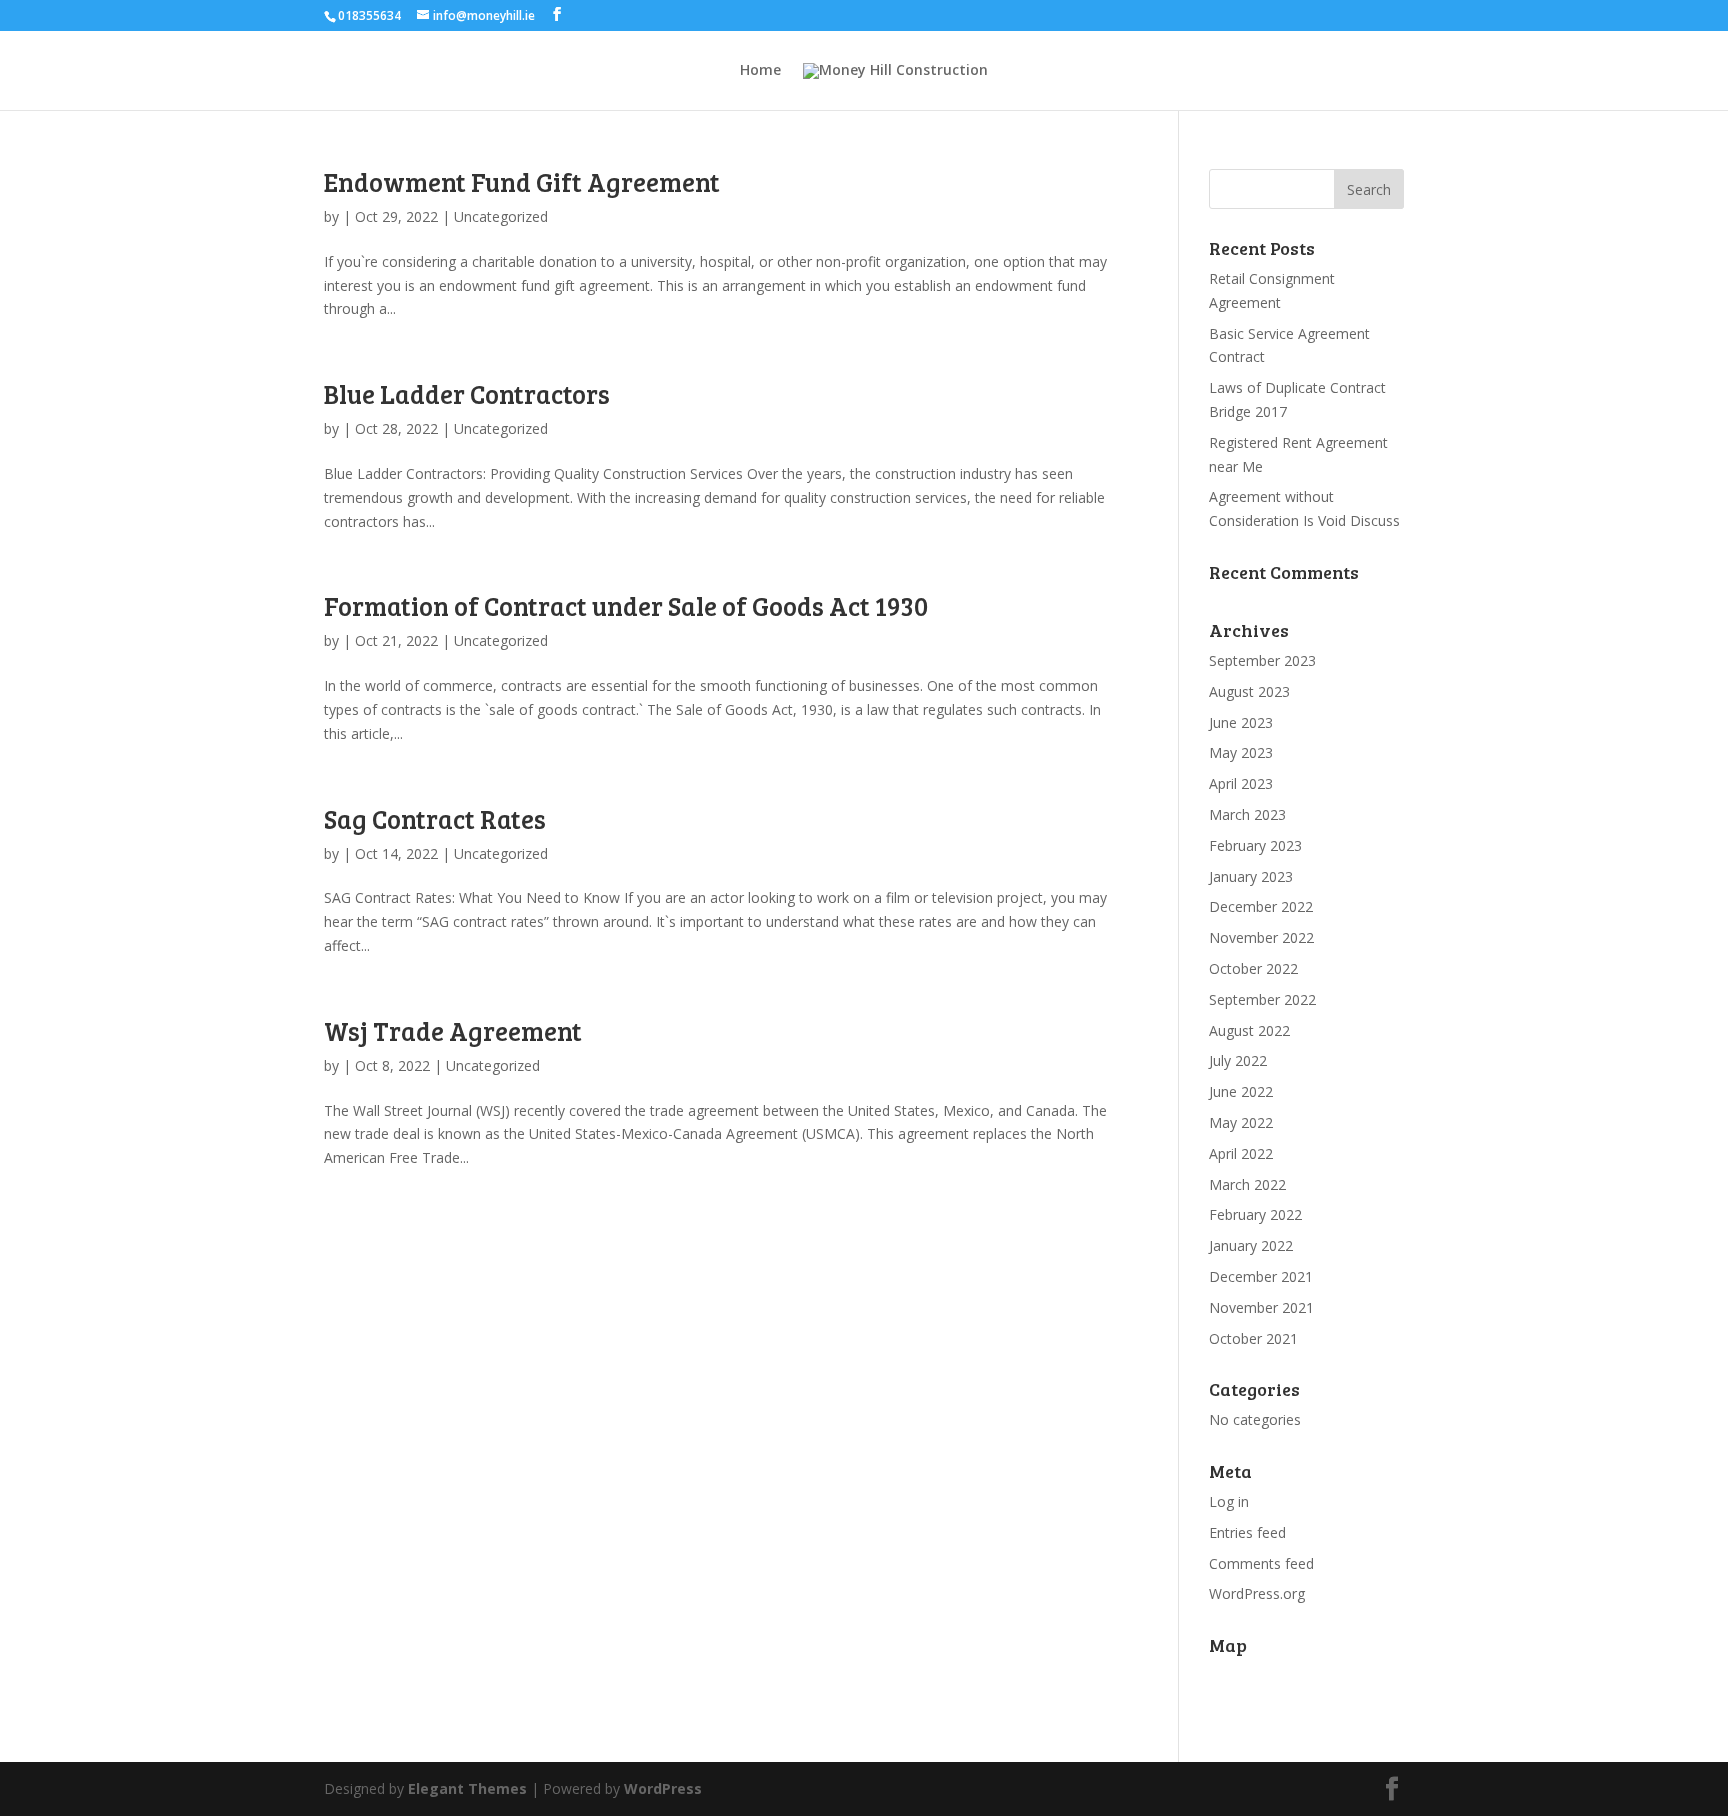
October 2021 (1253, 1338)
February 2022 (1255, 1214)
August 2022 (1249, 1030)
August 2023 (1249, 691)
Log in (1229, 1501)
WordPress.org (1257, 1593)
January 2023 (1251, 876)
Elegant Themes (467, 1788)
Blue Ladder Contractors (467, 393)
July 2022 (1238, 1060)
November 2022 (1261, 937)
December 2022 (1261, 906)
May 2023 (1241, 752)
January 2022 (1251, 1245)
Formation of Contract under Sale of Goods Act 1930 (626, 605)
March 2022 (1247, 1184)
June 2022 (1241, 1091)
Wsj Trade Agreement (453, 1030)
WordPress (663, 1788)
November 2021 (1261, 1307)
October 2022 (1253, 968)
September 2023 (1262, 660)
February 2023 (1255, 845)
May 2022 (1241, 1122)
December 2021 (1261, 1276)
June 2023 (1241, 722)
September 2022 (1262, 999)
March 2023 (1247, 814)
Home (760, 71)
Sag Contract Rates (435, 818)
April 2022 (1241, 1153)
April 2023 (1241, 783)
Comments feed (1261, 1563)
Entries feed (1247, 1532)
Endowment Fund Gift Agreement (522, 181)
